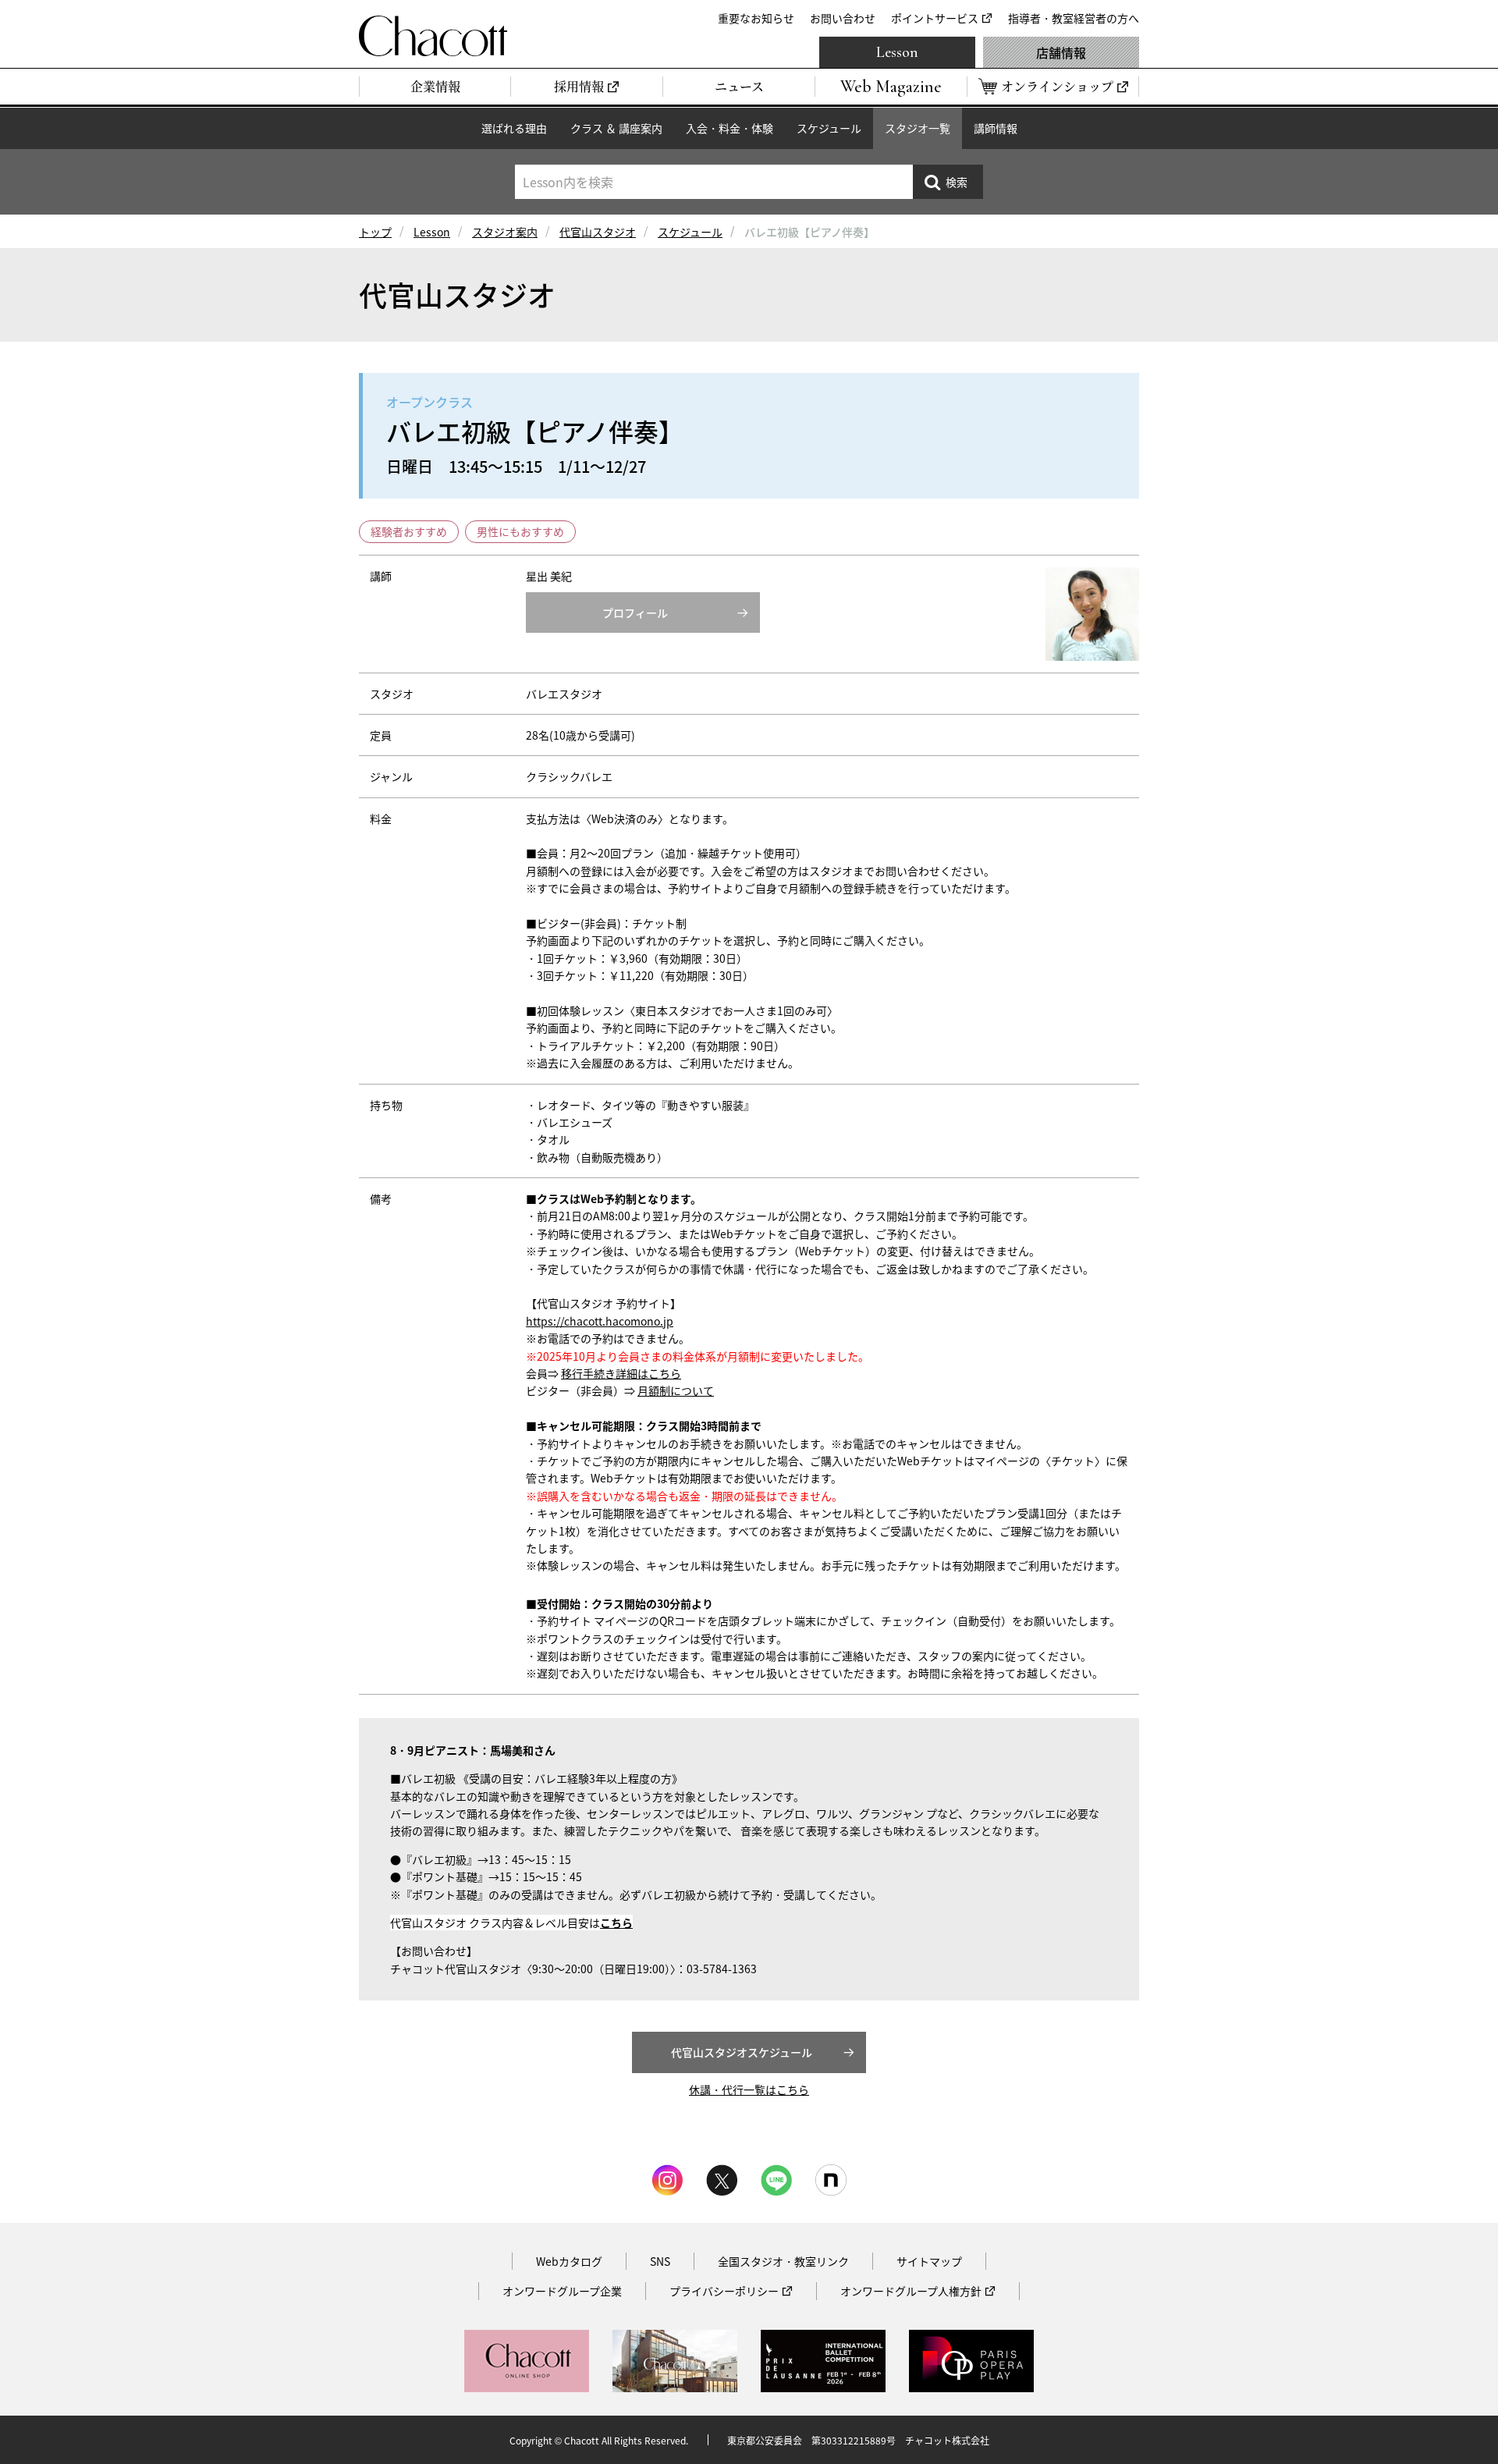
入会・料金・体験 (729, 128)
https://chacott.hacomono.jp (600, 1321)
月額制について (676, 1390)
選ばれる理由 (514, 128)
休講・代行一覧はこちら (749, 2089)
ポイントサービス (935, 18)
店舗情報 (1061, 52)
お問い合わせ (843, 18)
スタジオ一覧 (918, 128)
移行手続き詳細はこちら (621, 1373)
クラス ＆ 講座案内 (616, 128)
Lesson (897, 52)
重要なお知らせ (756, 18)
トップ (375, 232)
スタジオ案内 (505, 232)
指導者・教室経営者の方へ (1074, 18)
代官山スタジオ (598, 232)
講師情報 (996, 128)
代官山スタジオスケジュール (742, 2052)
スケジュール (829, 128)
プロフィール (635, 612)
